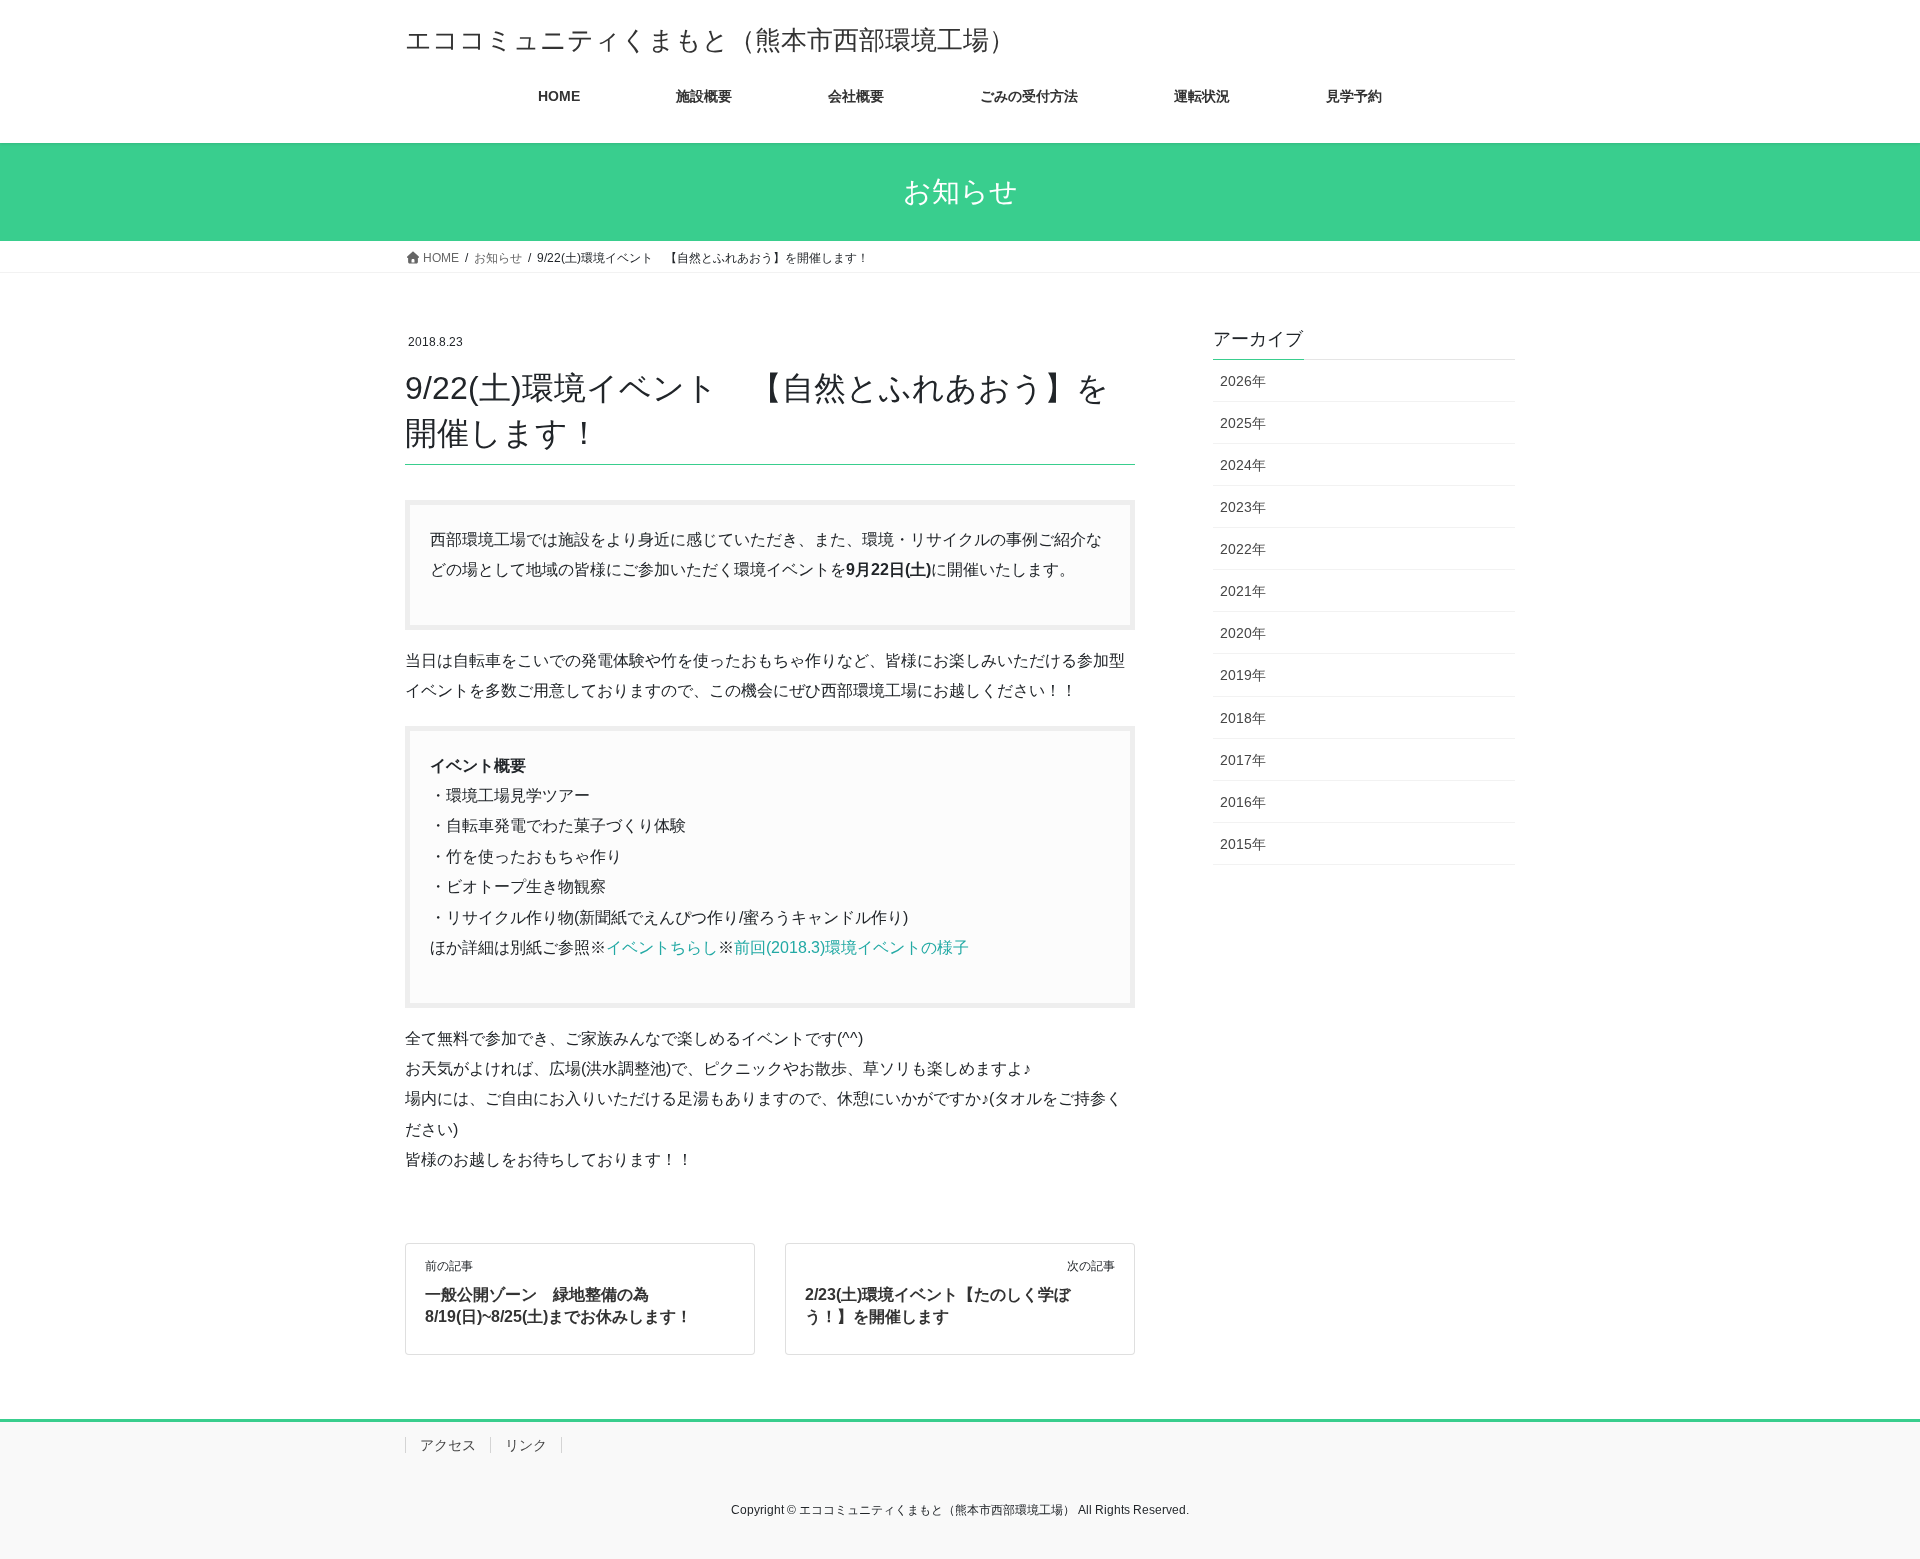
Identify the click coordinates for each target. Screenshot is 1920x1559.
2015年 (1243, 844)
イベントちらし (662, 947)
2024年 (1243, 465)
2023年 (1243, 507)
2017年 (1243, 760)
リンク (526, 1445)
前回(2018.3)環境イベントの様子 (851, 947)
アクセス (448, 1445)
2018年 (1243, 718)
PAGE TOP (1858, 1494)
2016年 (1243, 802)
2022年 (1243, 549)
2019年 (1243, 675)
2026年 (1243, 381)
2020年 (1243, 633)
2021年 (1243, 591)
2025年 (1243, 423)
